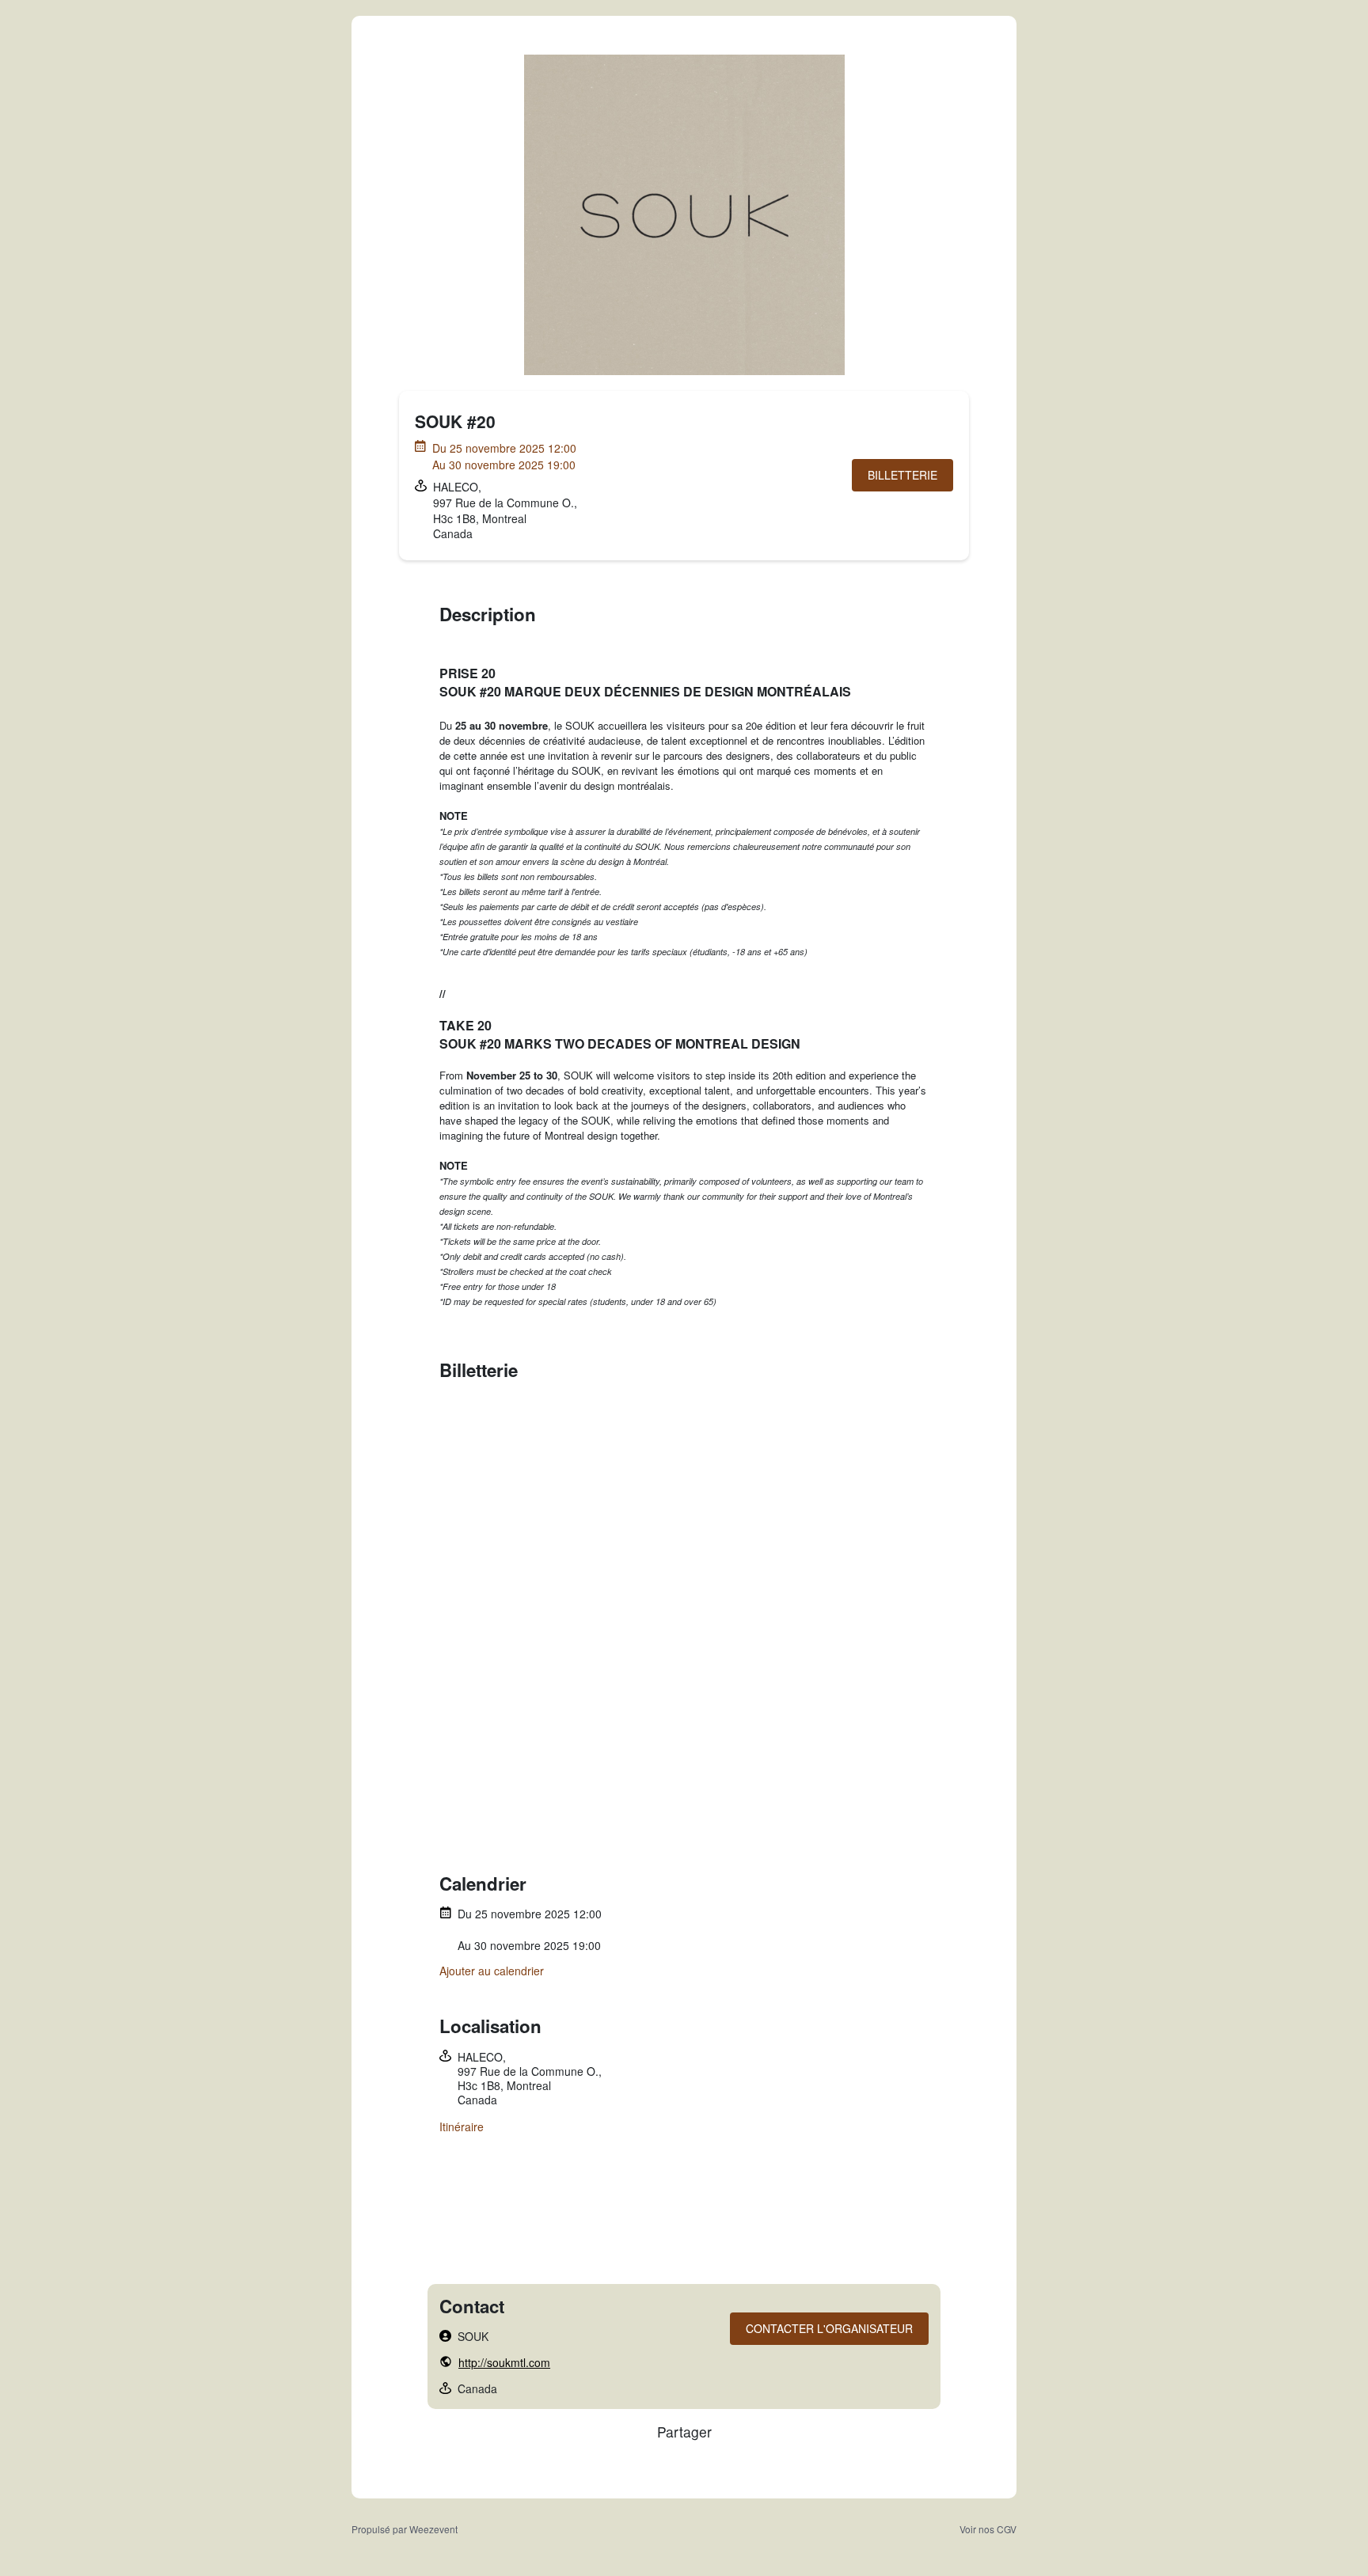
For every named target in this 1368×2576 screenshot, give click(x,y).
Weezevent (433, 2529)
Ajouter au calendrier (492, 1971)
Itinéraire (462, 2126)
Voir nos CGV (988, 2529)
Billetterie (902, 475)
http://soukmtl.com (504, 2362)
